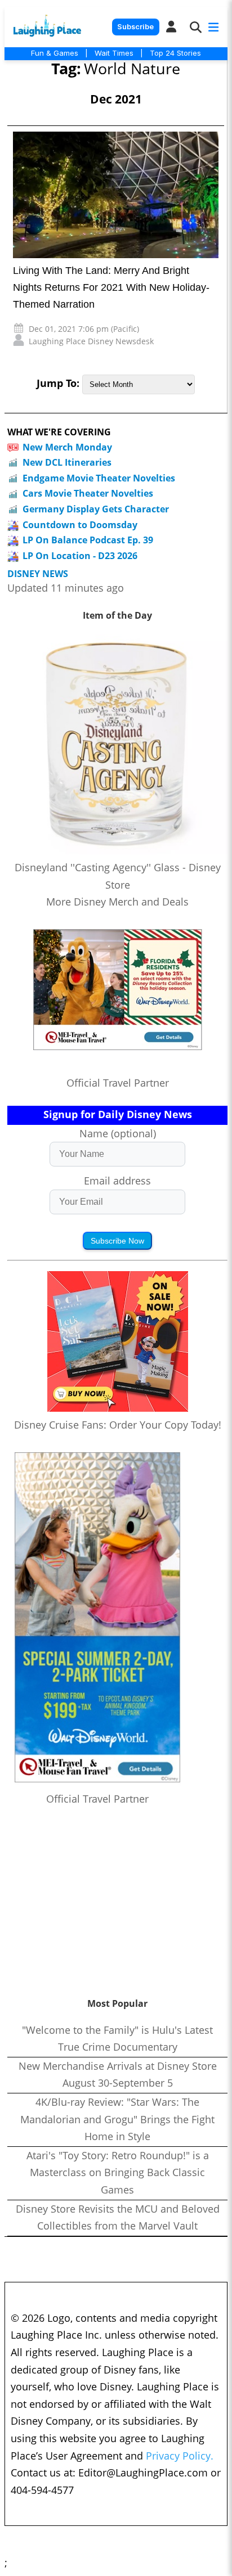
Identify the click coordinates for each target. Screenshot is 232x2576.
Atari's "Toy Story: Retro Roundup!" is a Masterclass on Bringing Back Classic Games (118, 2172)
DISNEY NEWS (38, 574)
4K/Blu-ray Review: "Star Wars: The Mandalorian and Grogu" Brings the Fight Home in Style (117, 2119)
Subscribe (135, 27)
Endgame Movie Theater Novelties (99, 478)
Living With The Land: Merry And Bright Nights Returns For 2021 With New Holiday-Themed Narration (111, 287)
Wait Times (114, 53)
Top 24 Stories (175, 53)
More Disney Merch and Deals (117, 902)
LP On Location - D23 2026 (80, 556)
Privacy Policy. (180, 2456)
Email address (117, 1181)
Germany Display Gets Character (96, 509)
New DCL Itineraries (67, 462)
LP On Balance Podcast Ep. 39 (88, 540)
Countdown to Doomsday (80, 525)
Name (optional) (118, 1133)
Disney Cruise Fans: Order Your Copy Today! (118, 1425)
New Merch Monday (67, 447)
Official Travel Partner (118, 1083)
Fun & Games (55, 53)
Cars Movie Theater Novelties (88, 493)
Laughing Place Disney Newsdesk (91, 341)
